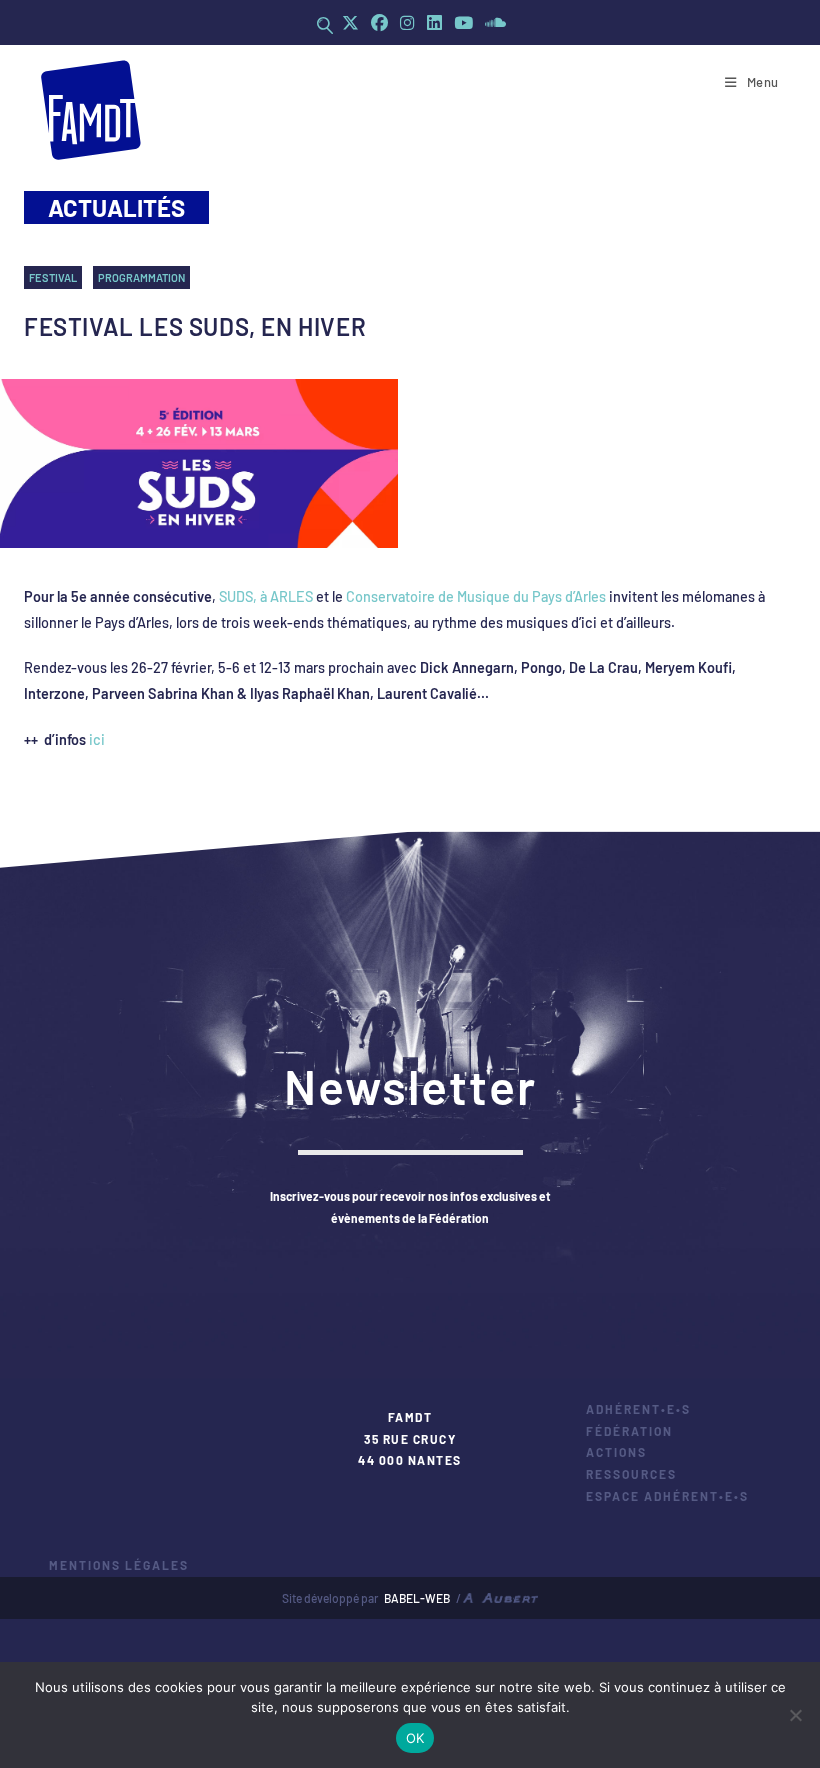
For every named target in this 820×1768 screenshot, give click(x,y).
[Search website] (325, 25)
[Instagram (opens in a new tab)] (407, 22)
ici (97, 739)
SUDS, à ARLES (266, 596)
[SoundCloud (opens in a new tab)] (492, 22)
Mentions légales (119, 1565)
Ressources (631, 1474)
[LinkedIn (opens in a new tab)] (434, 22)
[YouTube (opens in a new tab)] (463, 22)
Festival (53, 277)
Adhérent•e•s (638, 1409)
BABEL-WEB (417, 1598)
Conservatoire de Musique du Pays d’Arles (476, 596)
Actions (616, 1452)
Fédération (629, 1431)
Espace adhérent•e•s (667, 1496)
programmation (141, 277)
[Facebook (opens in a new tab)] (379, 22)
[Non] (795, 1715)
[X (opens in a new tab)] (350, 22)
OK (415, 1738)
